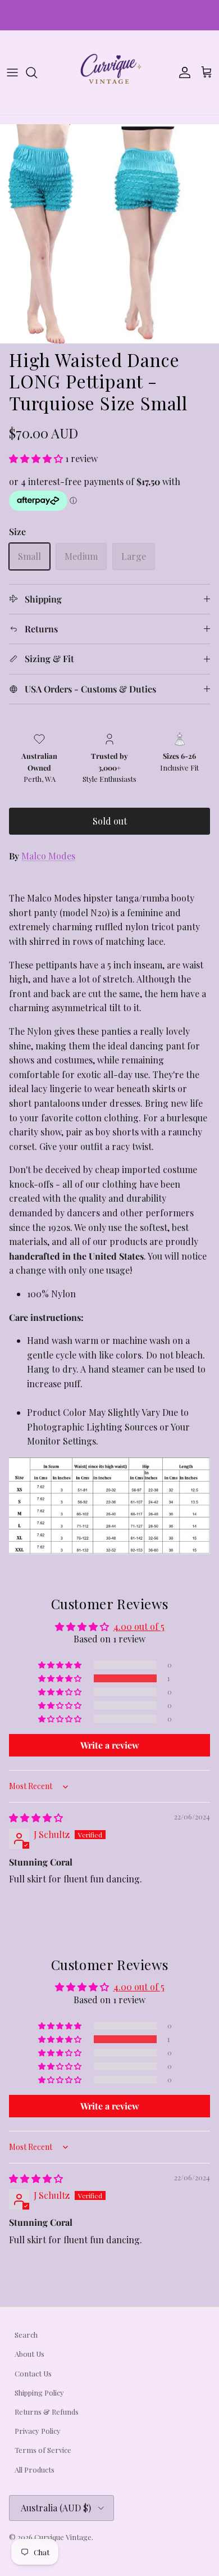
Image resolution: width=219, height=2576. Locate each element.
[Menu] (12, 73)
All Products (35, 2469)
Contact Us (33, 2373)
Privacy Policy (38, 2431)
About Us (29, 2354)
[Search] (37, 73)
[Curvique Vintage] (109, 73)
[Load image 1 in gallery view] (109, 234)
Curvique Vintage (63, 2537)
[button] (37, 458)
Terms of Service (43, 2450)
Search (26, 2335)
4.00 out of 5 (139, 1626)
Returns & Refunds (47, 2412)
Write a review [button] (110, 1745)
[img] (36, 1817)
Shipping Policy (39, 2392)
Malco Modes (48, 856)
